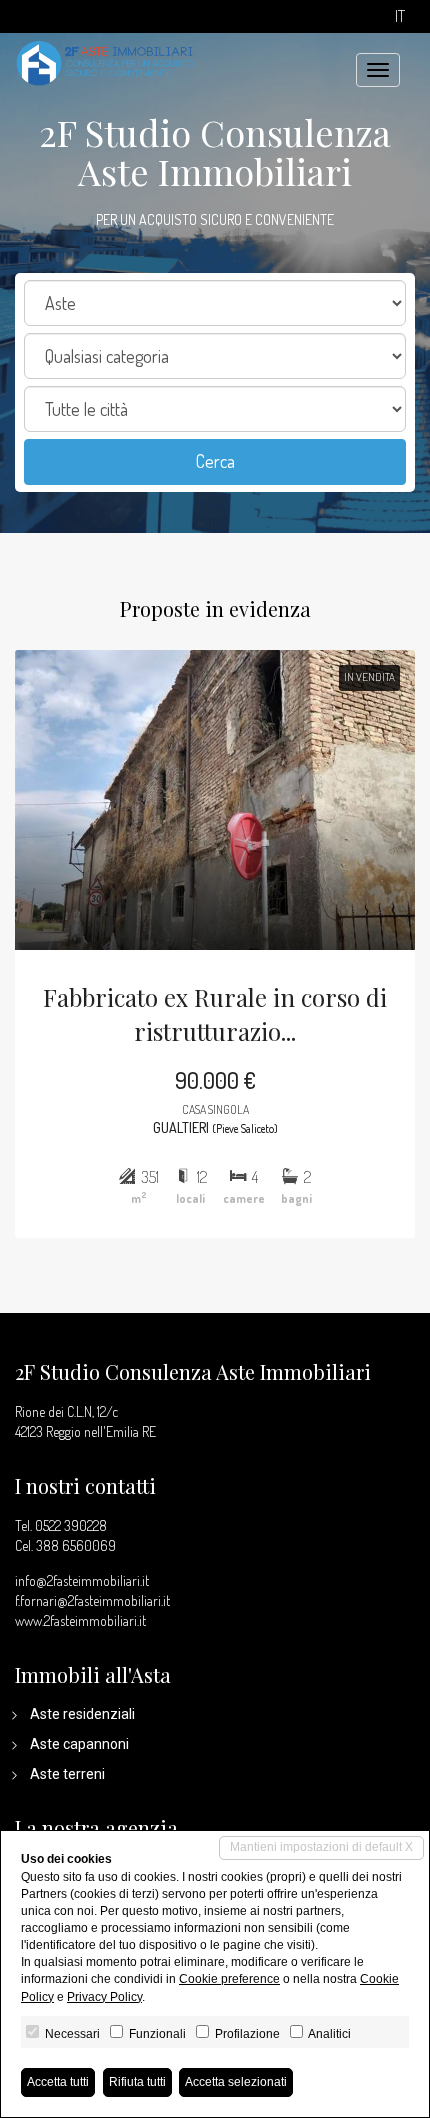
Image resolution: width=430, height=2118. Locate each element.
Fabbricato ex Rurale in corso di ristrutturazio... (215, 1014)
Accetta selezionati (236, 2082)
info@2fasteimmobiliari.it (82, 1580)
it (400, 16)
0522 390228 (71, 1525)
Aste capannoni (79, 1744)
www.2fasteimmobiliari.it (80, 1620)
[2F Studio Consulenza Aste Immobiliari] (105, 61)
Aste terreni (67, 1774)
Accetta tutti (58, 2082)
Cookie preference (229, 1979)
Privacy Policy (104, 1997)
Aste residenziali (82, 1714)
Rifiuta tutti (137, 2082)
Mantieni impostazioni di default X (321, 1847)
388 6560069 (76, 1545)
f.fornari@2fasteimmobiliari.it (92, 1600)
